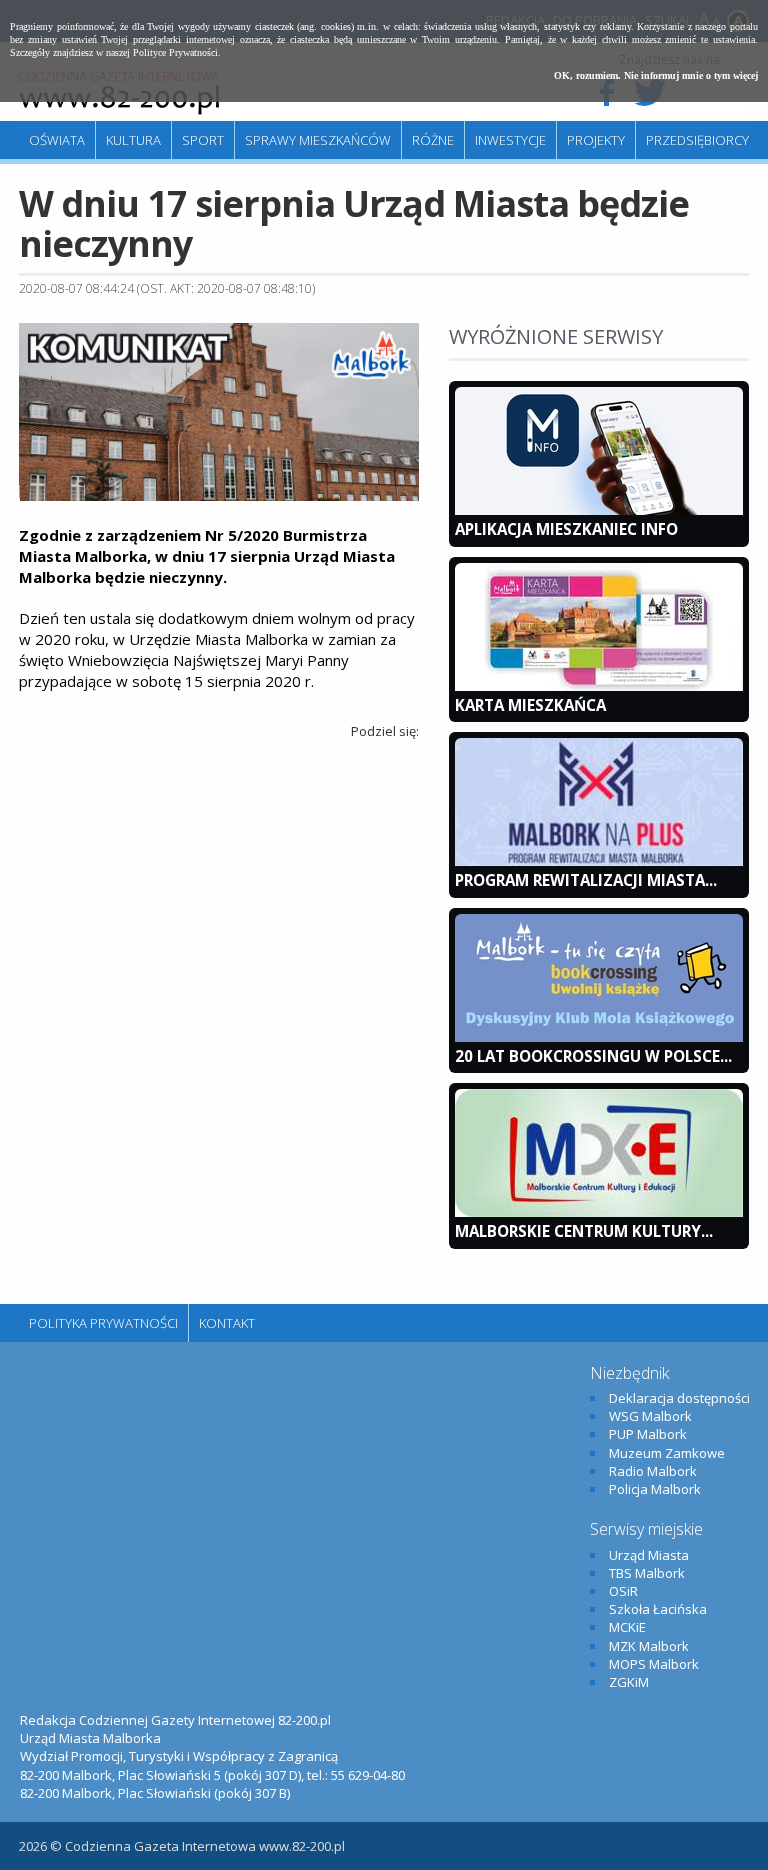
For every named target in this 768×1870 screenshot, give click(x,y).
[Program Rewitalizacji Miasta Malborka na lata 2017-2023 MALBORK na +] (599, 861)
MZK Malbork (649, 1646)
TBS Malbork (647, 1573)
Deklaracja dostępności (679, 1398)
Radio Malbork (653, 1471)
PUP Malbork (648, 1434)
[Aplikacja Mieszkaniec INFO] (599, 510)
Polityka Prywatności (103, 1323)
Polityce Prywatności (175, 52)
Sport (203, 140)
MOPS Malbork (654, 1664)
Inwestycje (510, 140)
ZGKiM (629, 1682)
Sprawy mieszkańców (318, 140)
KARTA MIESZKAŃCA (530, 705)
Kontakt (227, 1323)
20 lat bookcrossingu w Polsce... (593, 1056)
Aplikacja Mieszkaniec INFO (566, 529)
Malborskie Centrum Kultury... (584, 1231)
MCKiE (627, 1627)
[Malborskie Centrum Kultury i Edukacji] (599, 1212)
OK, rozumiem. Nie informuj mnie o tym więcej (656, 75)
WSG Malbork (650, 1416)
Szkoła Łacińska (658, 1609)
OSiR (623, 1591)
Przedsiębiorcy (697, 140)
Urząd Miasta (649, 1555)
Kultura (133, 140)
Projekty (596, 140)
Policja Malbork (655, 1489)
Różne (433, 140)
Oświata (57, 140)
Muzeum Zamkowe (667, 1453)
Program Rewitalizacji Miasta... (586, 880)
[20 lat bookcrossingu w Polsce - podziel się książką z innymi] (599, 1037)
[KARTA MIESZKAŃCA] (599, 686)
